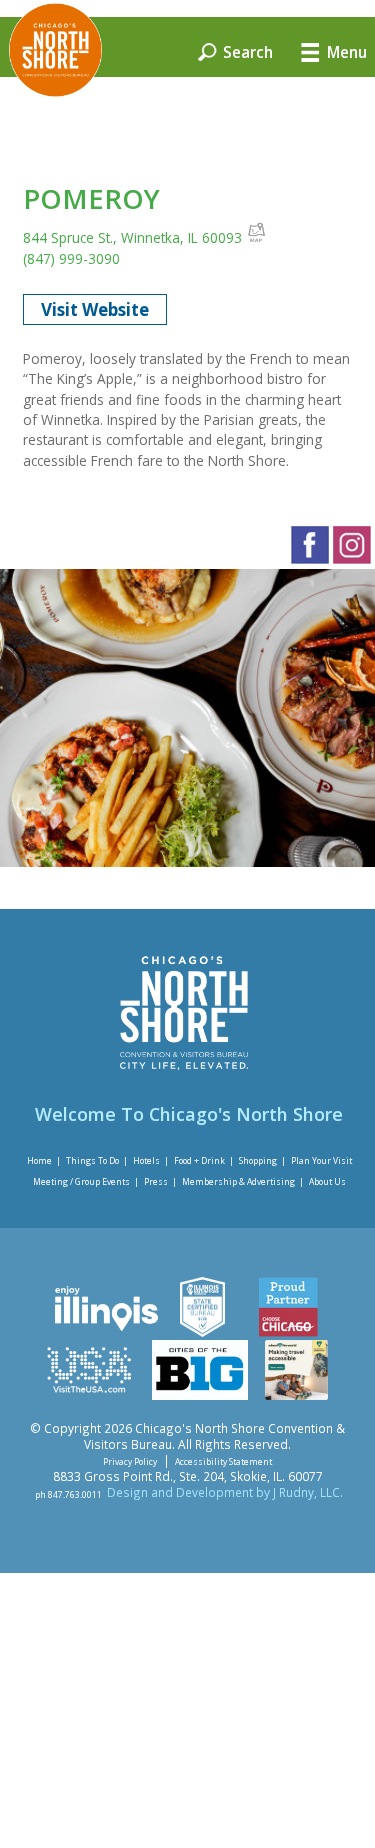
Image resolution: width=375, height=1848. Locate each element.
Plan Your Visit (321, 1159)
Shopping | (262, 1159)
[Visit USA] (90, 1395)
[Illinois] (105, 1332)
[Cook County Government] (202, 1332)
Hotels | (151, 1159)
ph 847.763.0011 (68, 1493)
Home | (44, 1159)
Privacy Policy (130, 1461)
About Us (327, 1181)
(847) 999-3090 (71, 258)
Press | (160, 1181)
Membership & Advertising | (243, 1181)
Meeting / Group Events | (86, 1181)
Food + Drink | (204, 1159)
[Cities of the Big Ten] (200, 1395)
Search (246, 51)
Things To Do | (97, 1159)
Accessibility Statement (223, 1461)
